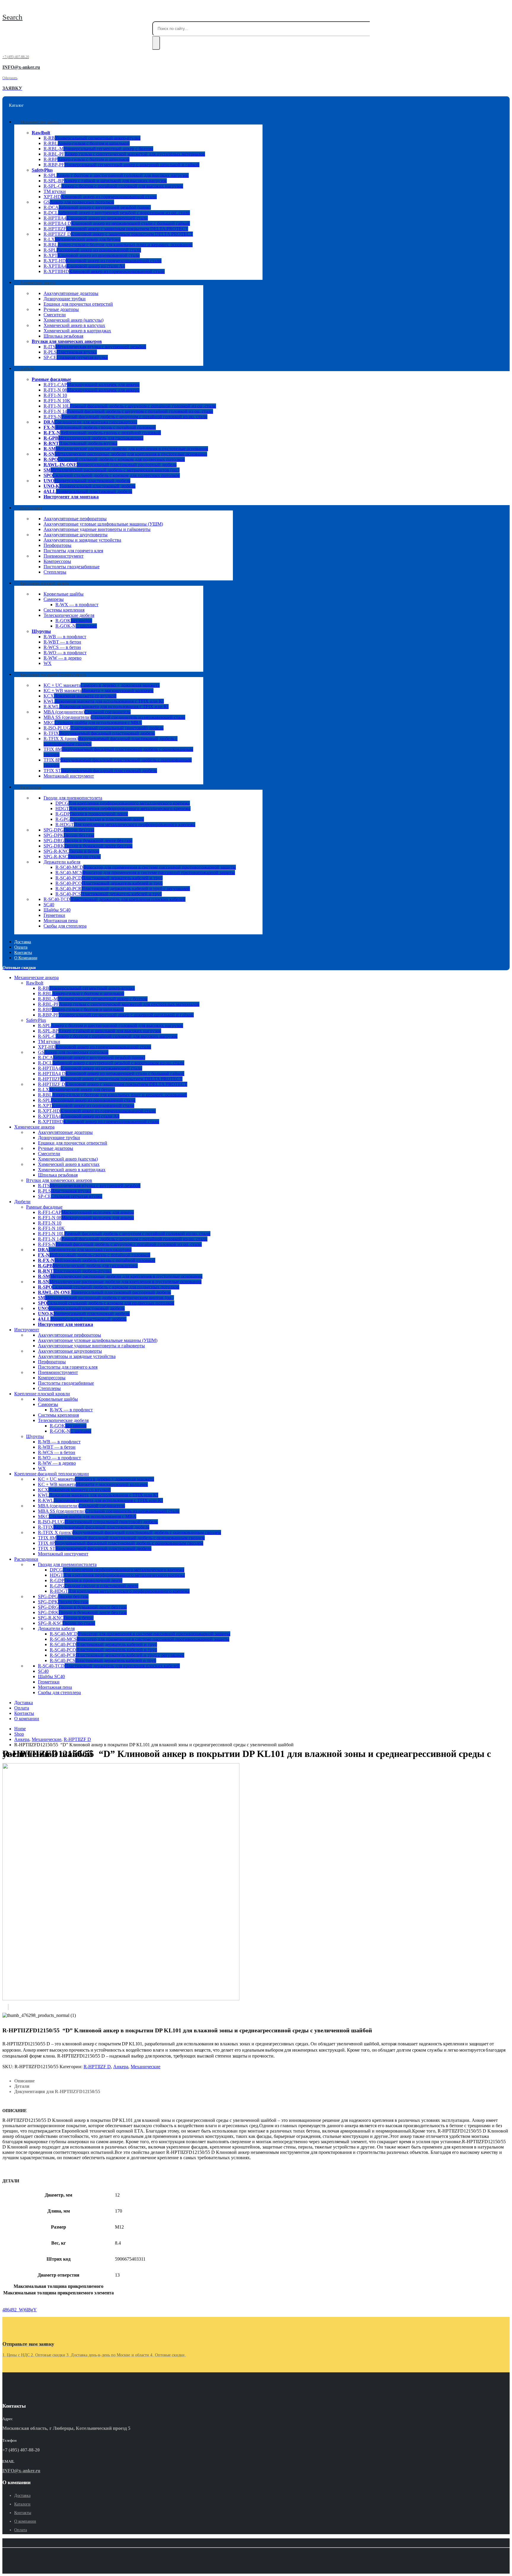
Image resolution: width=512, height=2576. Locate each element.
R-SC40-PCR (123, 889)
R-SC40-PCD (109, 878)
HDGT (123, 809)
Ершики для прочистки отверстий (78, 304)
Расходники (31, 787)
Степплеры (55, 572)
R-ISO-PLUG (104, 728)
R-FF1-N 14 (128, 411)
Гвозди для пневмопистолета (73, 798)
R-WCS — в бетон (62, 647)
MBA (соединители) (87, 712)
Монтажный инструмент (69, 776)
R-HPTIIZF (116, 229)
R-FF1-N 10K (57, 401)
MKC (93, 723)
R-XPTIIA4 (84, 266)
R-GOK (74, 621)
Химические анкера (38, 283)
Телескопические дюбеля (69, 615)
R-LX (82, 239)
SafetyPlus (42, 170)
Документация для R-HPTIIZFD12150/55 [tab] (57, 2091)
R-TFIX (99, 733)
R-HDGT (125, 825)
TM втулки (55, 191)
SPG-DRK (88, 846)
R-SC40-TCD (115, 899)
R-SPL (116, 175)
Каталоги (22, 2504)
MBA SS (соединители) (114, 717)
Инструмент (31, 508)
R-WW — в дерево (63, 658)
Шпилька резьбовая (63, 336)
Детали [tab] (22, 2086)
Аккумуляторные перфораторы (75, 519)
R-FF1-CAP (92, 385)
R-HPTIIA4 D (117, 223)
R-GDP (92, 814)
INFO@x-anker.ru (21, 2471)
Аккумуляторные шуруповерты (76, 535)
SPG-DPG (69, 830)
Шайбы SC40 (57, 910)
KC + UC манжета (102, 685)
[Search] (156, 43)
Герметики (54, 915)
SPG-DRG (88, 841)
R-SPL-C (113, 186)
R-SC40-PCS (109, 894)
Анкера (121, 2067)
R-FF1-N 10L (130, 406)
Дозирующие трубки (65, 299)
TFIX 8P (121, 1543)
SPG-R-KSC (72, 857)
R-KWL (106, 707)
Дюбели (27, 369)
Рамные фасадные (51, 379)
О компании (26, 958)
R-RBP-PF (121, 165)
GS (79, 202)
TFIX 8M (121, 1538)
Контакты (24, 1713)
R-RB (92, 138)
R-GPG (100, 819)
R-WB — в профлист (65, 637)
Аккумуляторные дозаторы (71, 293)
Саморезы (54, 599)
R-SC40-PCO (109, 883)
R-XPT (92, 255)
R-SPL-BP (105, 181)
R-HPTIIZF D (118, 234)
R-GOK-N (76, 626)
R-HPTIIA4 (96, 218)
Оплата (22, 1708)
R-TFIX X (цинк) (129, 1532)
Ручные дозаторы (61, 309)
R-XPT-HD (103, 261)
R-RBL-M (98, 149)
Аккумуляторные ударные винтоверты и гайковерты (97, 529)
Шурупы (41, 631)
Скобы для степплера (65, 926)
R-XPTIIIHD (104, 271)
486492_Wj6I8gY (20, 2310)
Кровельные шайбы (64, 594)
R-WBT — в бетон (62, 642)
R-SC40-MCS (145, 873)
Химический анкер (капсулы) (73, 320)
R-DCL (117, 213)
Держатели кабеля (62, 862)
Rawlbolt (41, 133)
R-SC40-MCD (146, 867)
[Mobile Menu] (4, 8)
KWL (104, 701)
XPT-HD (100, 197)
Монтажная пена (61, 921)
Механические (145, 2067)
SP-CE (76, 357)
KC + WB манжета (99, 691)
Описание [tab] (24, 2081)
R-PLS (70, 352)
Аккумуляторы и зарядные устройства (82, 540)
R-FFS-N (125, 417)
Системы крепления (64, 610)
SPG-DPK (69, 835)
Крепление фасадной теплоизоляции (53, 675)
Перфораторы (57, 545)
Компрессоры (57, 561)
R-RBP (87, 159)
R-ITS (95, 347)
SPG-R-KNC (71, 851)
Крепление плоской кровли (45, 583)
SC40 (49, 905)
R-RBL (87, 143)
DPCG (123, 803)
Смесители (55, 315)
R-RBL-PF (124, 154)
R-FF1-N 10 (55, 395)
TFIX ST (100, 771)
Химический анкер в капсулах (74, 325)
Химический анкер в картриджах (77, 331)
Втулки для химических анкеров (67, 341)
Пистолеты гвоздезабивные (72, 567)
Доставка (24, 1703)
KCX (80, 696)
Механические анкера (40, 122)
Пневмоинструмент (64, 556)
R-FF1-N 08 (92, 390)
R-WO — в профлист (65, 653)
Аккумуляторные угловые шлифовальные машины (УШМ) (103, 524)
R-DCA (97, 207)
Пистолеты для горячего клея (73, 551)
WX (48, 663)
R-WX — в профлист (77, 605)
